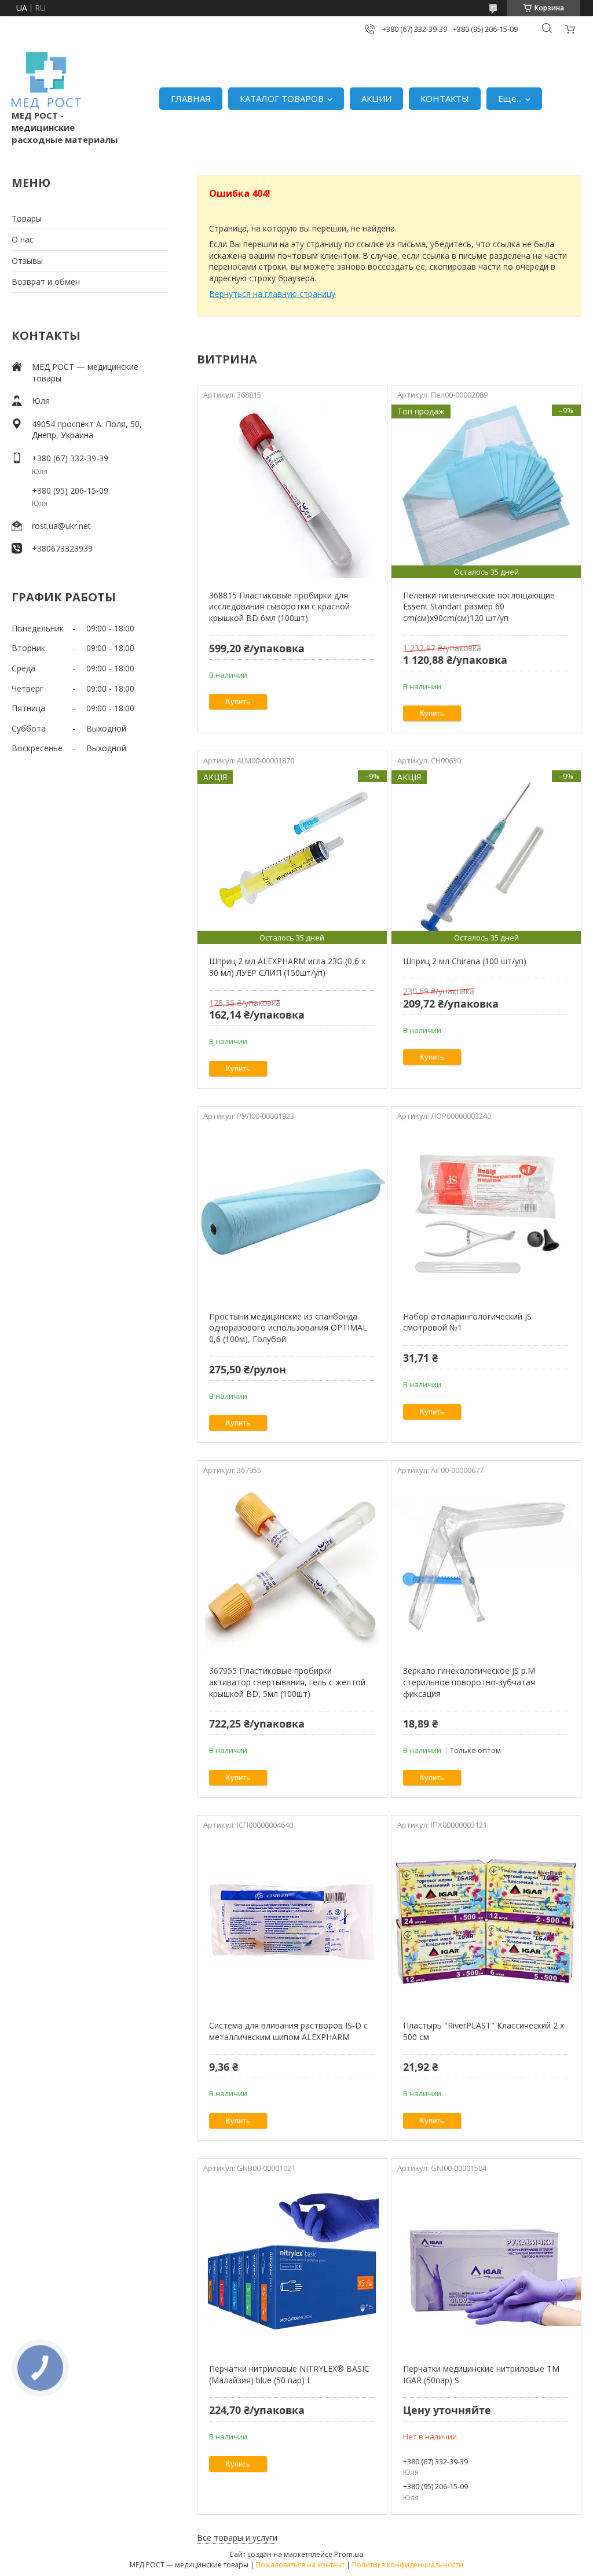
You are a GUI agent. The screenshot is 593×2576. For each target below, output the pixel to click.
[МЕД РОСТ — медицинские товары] (46, 81)
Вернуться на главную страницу (272, 294)
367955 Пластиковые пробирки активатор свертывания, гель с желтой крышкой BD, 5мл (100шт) (287, 1682)
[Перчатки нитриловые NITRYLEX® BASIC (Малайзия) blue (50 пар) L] (292, 2265)
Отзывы (27, 261)
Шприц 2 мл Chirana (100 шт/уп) (465, 961)
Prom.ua (349, 2554)
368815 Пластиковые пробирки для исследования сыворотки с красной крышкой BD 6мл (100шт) (279, 607)
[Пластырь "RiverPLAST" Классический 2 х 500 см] (486, 1921)
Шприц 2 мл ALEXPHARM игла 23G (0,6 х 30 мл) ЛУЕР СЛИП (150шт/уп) (287, 967)
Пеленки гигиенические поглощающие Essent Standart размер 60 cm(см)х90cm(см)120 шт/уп (479, 607)
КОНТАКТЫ (445, 98)
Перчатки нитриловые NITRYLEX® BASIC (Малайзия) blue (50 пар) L (289, 2374)
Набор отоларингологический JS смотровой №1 (467, 1322)
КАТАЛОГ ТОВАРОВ (282, 98)
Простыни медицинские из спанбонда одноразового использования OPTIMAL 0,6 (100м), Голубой (288, 1328)
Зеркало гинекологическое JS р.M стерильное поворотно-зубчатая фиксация (469, 1682)
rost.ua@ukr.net (61, 526)
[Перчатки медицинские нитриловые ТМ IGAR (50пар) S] (486, 2265)
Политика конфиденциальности (408, 2565)
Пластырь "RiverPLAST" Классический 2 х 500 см (484, 2031)
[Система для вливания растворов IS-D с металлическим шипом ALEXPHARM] (292, 1921)
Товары (27, 218)
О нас (23, 239)
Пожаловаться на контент (300, 2565)
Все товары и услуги (237, 2538)
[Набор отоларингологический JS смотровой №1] (486, 1212)
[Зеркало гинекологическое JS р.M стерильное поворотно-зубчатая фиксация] (486, 1567)
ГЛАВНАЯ (191, 98)
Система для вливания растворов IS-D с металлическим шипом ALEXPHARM (288, 2031)
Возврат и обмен (46, 282)
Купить (238, 702)
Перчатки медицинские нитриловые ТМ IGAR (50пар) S (481, 2374)
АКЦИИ (376, 98)
